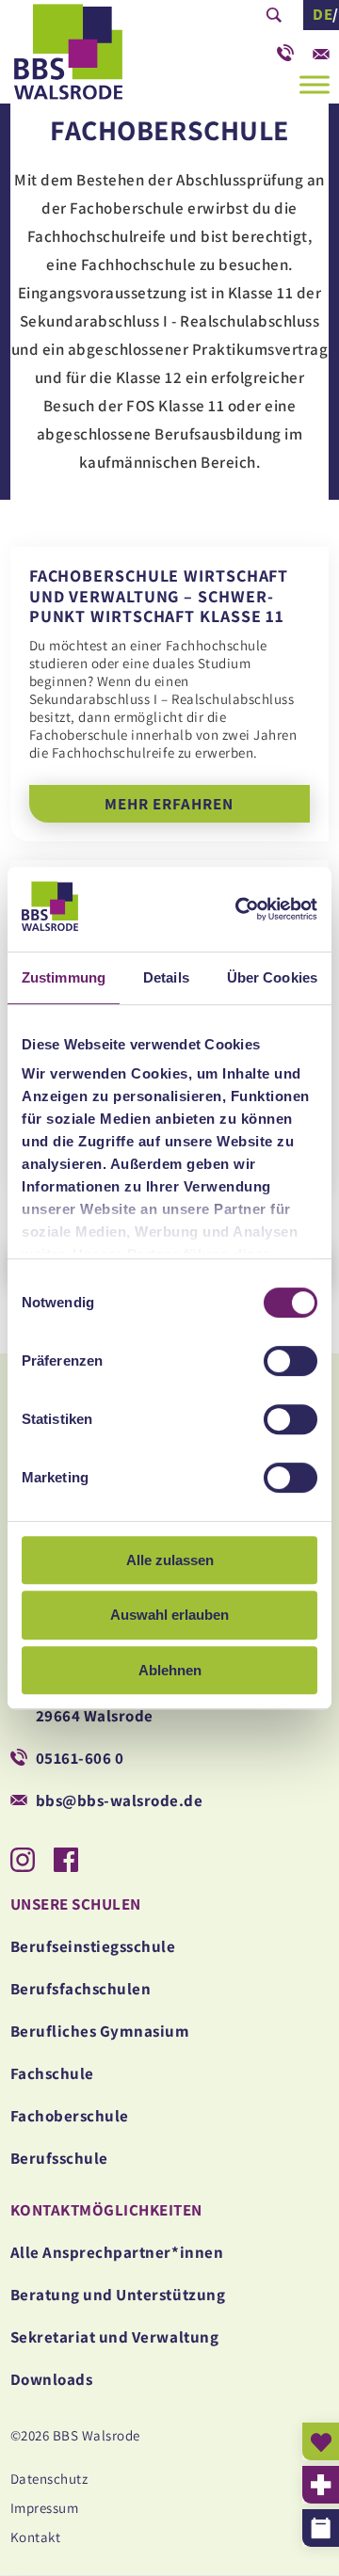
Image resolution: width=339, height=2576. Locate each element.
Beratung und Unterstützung (118, 2295)
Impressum (45, 2508)
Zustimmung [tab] (64, 977)
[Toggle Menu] (315, 84)
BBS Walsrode (104, 58)
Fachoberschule (70, 2116)
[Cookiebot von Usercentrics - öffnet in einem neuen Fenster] (235, 909)
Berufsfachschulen (81, 1989)
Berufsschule (59, 2158)
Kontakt (36, 2537)
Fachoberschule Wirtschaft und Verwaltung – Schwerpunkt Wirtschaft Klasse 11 (169, 694)
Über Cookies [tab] (272, 977)
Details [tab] (166, 977)
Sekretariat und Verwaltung (114, 2337)
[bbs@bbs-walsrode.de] (321, 48)
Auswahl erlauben (169, 1615)
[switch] (291, 1361)
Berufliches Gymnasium (100, 2031)
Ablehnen (170, 1670)
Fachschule (52, 2073)
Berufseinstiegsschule (93, 1946)
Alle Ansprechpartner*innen (117, 2252)
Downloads (52, 2379)
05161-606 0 (285, 48)
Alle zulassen (170, 1560)
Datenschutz (49, 2479)
